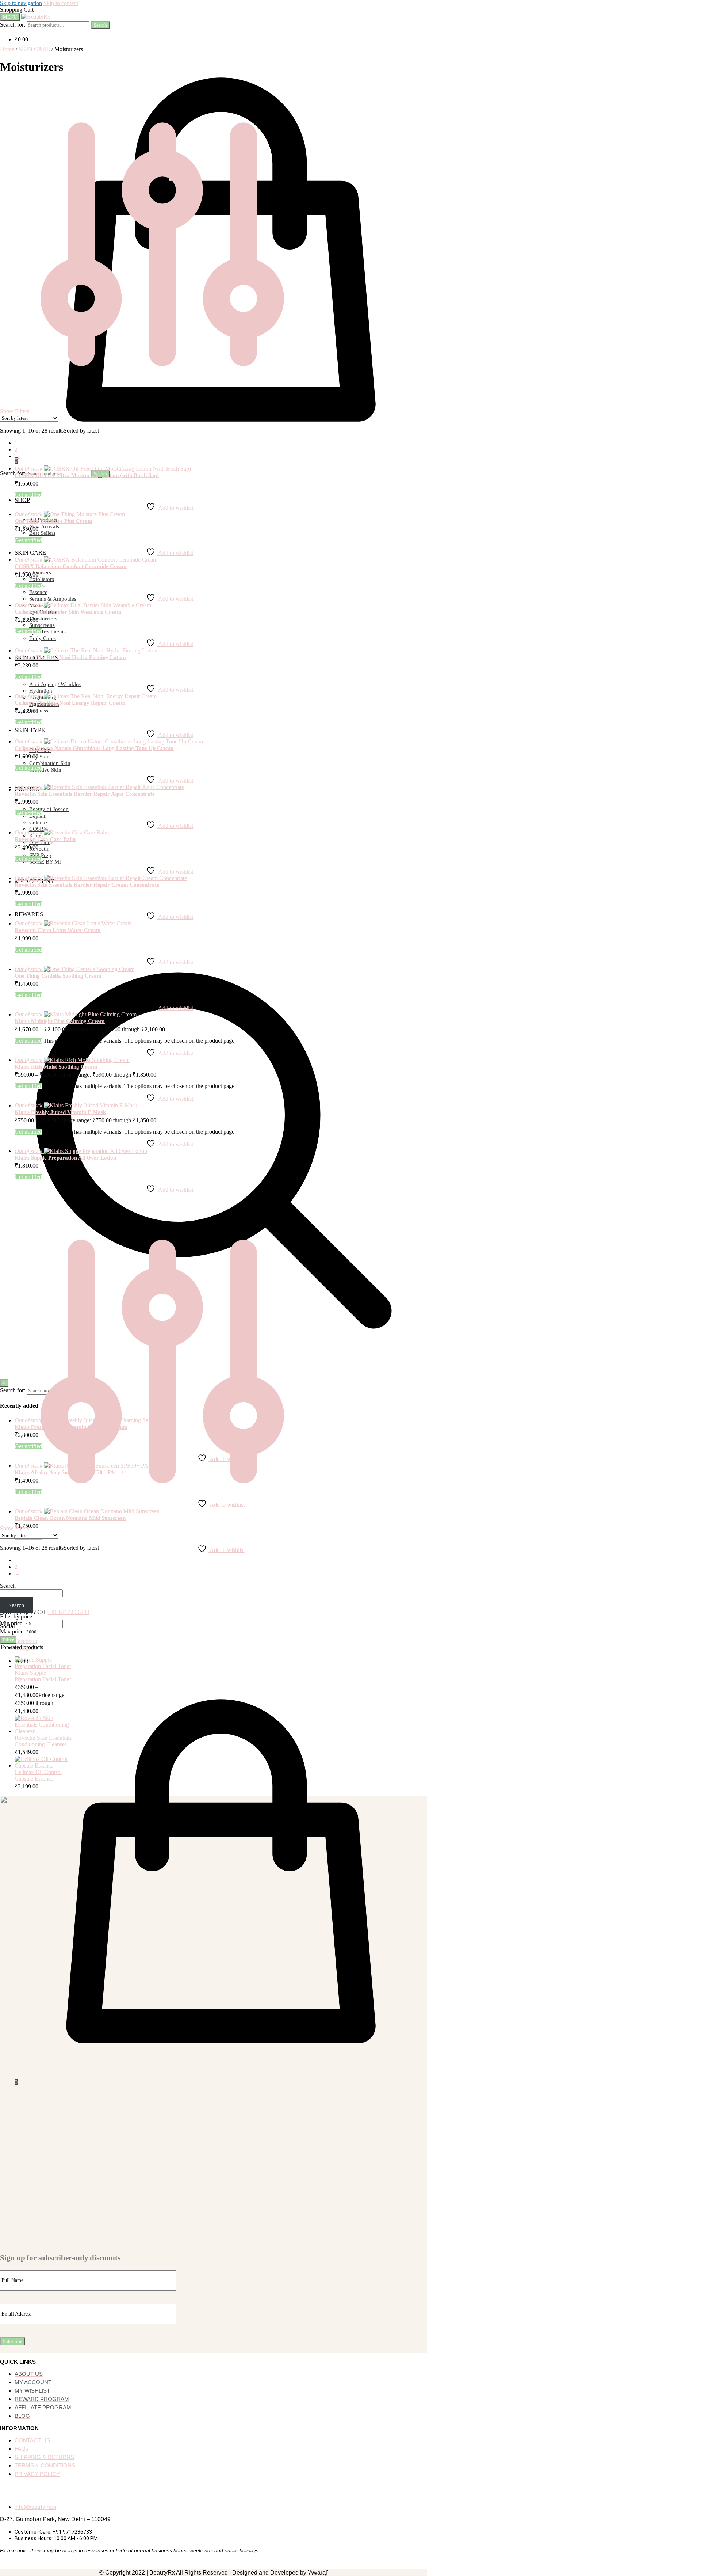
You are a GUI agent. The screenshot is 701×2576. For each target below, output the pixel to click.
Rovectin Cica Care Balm (45, 839)
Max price (12, 1631)
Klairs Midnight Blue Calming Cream (60, 1021)
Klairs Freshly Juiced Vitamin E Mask (60, 1112)
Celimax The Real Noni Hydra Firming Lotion (70, 657)
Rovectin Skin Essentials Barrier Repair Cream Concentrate (87, 885)
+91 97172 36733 (69, 1612)
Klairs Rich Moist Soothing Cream (56, 1067)
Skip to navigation (21, 3)
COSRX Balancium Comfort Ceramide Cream (71, 566)
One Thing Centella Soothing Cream (58, 976)
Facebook (26, 1641)
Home (7, 49)
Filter (8, 1640)
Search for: (13, 25)
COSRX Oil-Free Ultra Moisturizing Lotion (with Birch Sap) (87, 475)
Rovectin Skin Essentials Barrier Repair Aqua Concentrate (85, 794)
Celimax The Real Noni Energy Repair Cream (70, 703)
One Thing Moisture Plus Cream (53, 521)
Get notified (28, 495)
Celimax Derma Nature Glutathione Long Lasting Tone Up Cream (94, 748)
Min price (11, 1623)
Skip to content (61, 3)
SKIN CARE (34, 49)
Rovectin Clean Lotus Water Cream (58, 930)
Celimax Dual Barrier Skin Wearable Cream (68, 612)
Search (100, 25)
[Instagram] (24, 2491)
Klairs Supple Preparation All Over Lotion (65, 1158)
